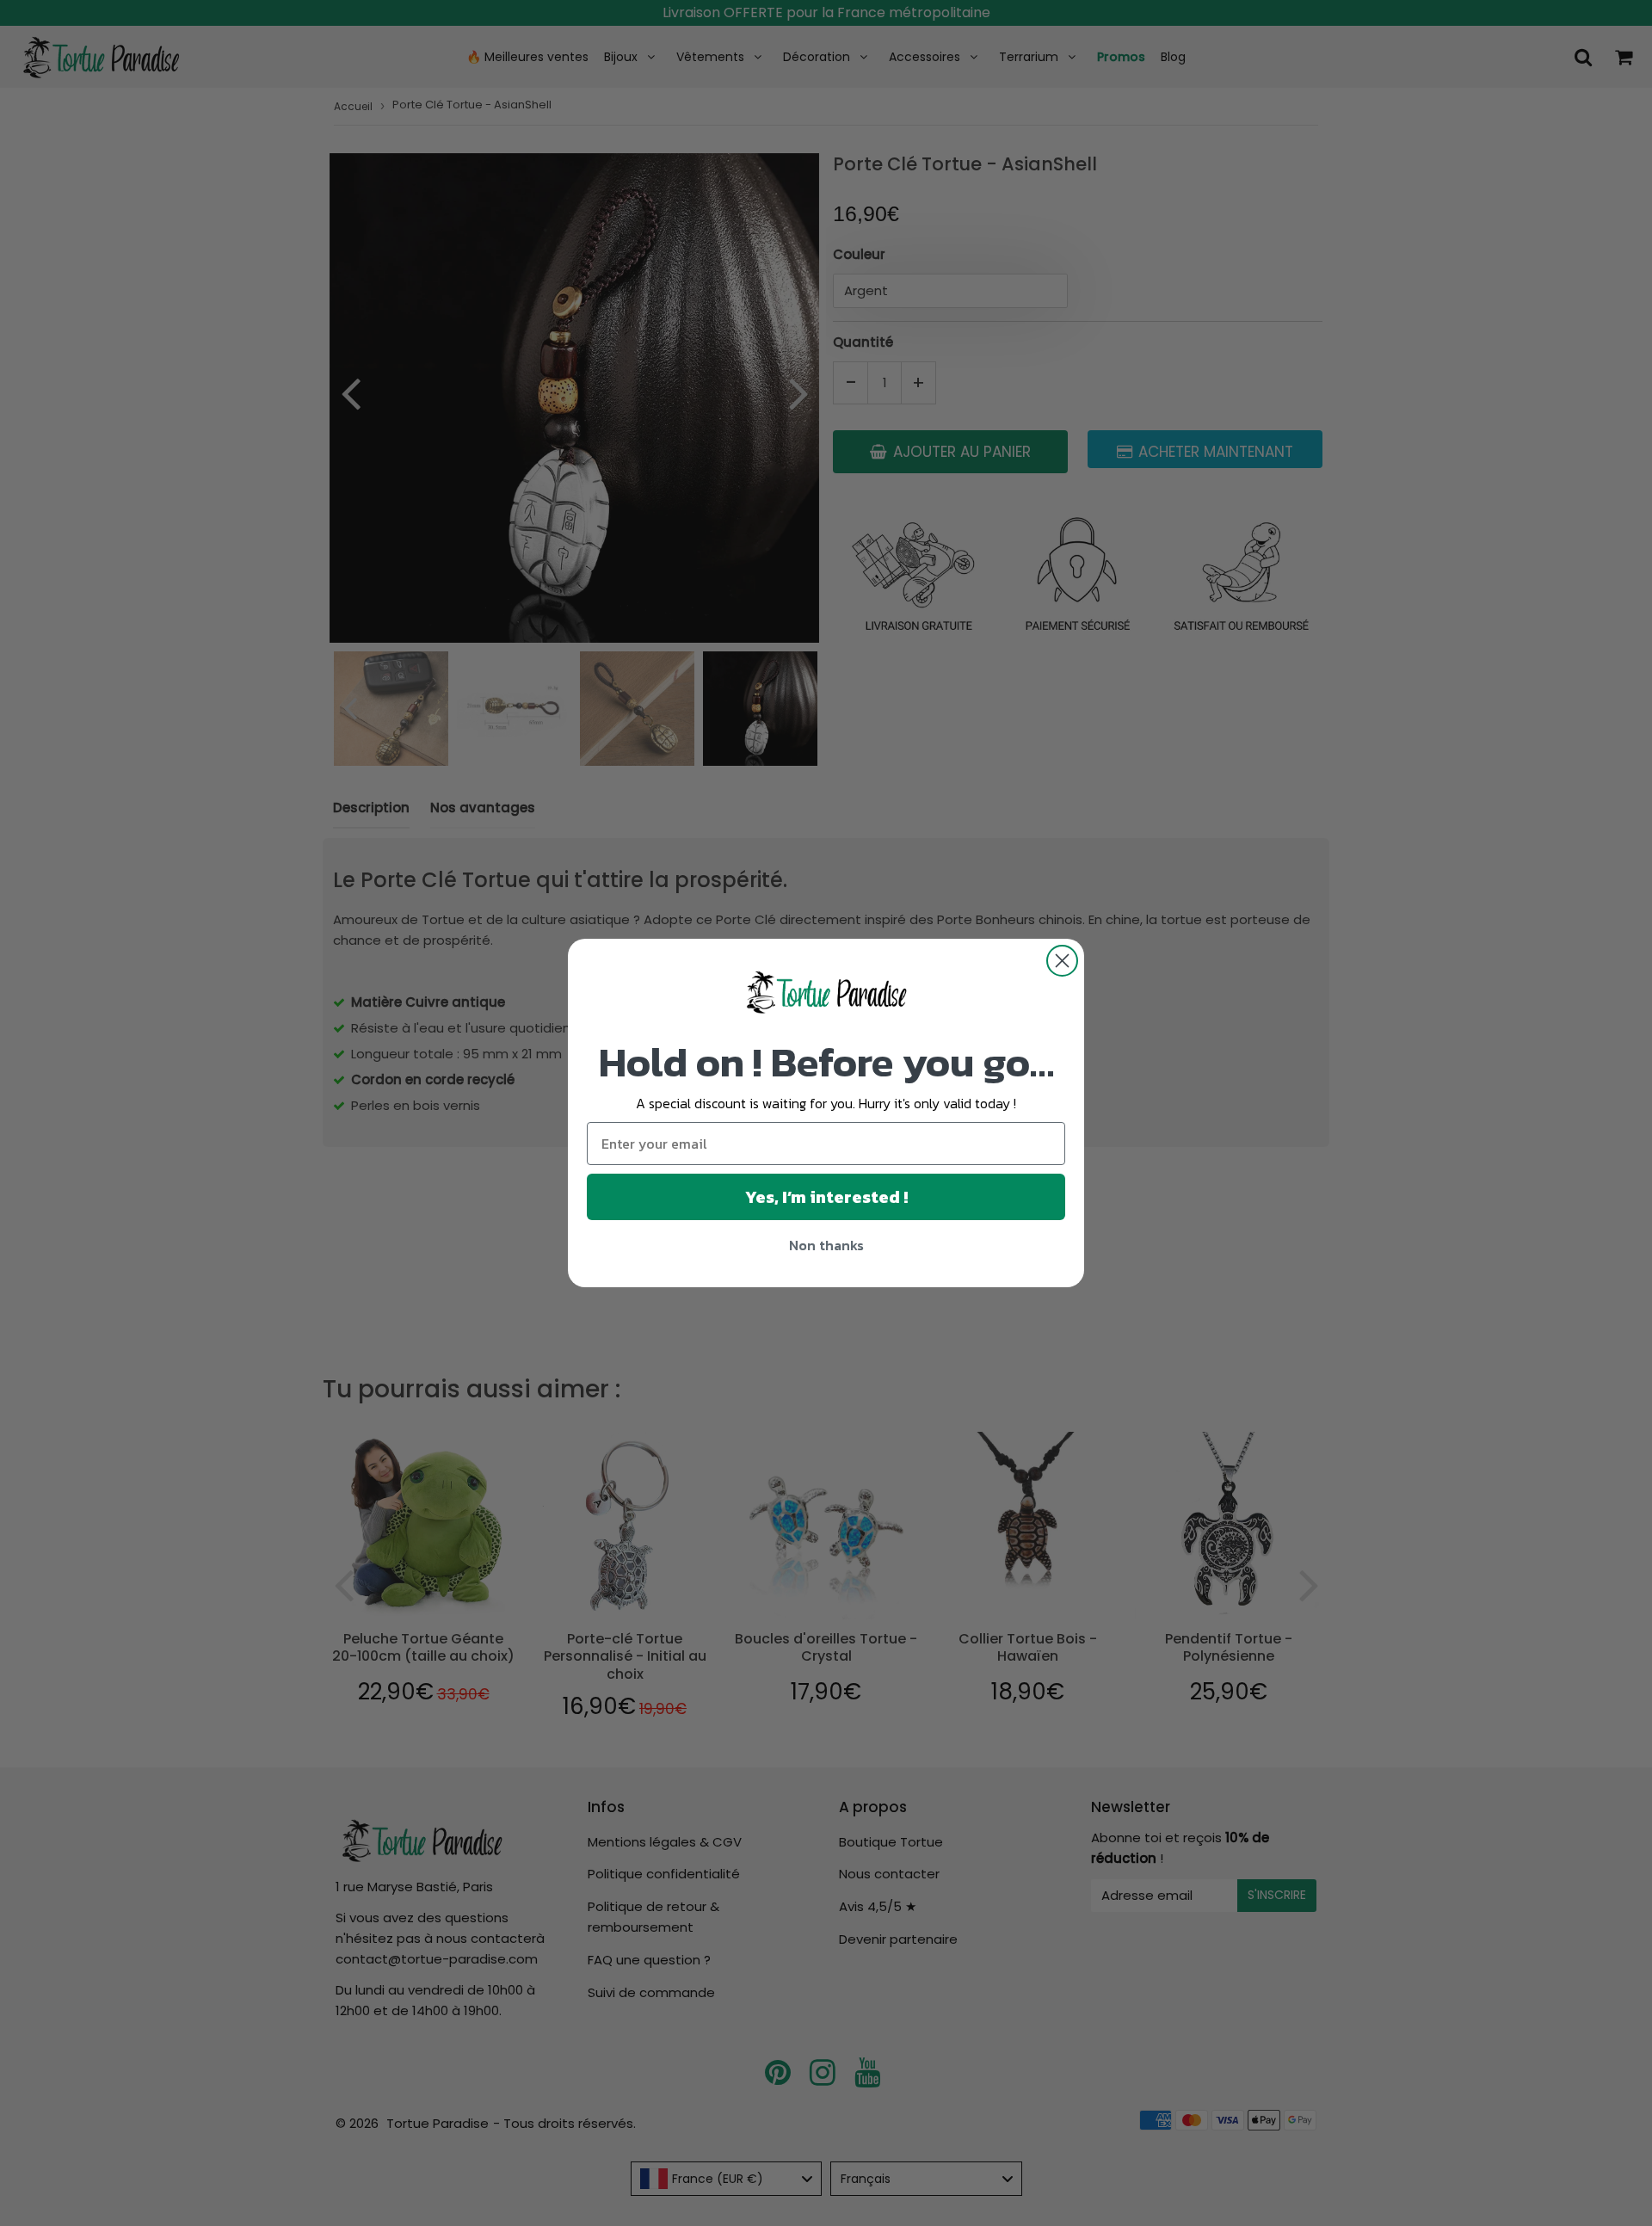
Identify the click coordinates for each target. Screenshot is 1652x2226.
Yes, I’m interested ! (826, 1197)
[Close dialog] (1062, 961)
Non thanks (826, 1245)
